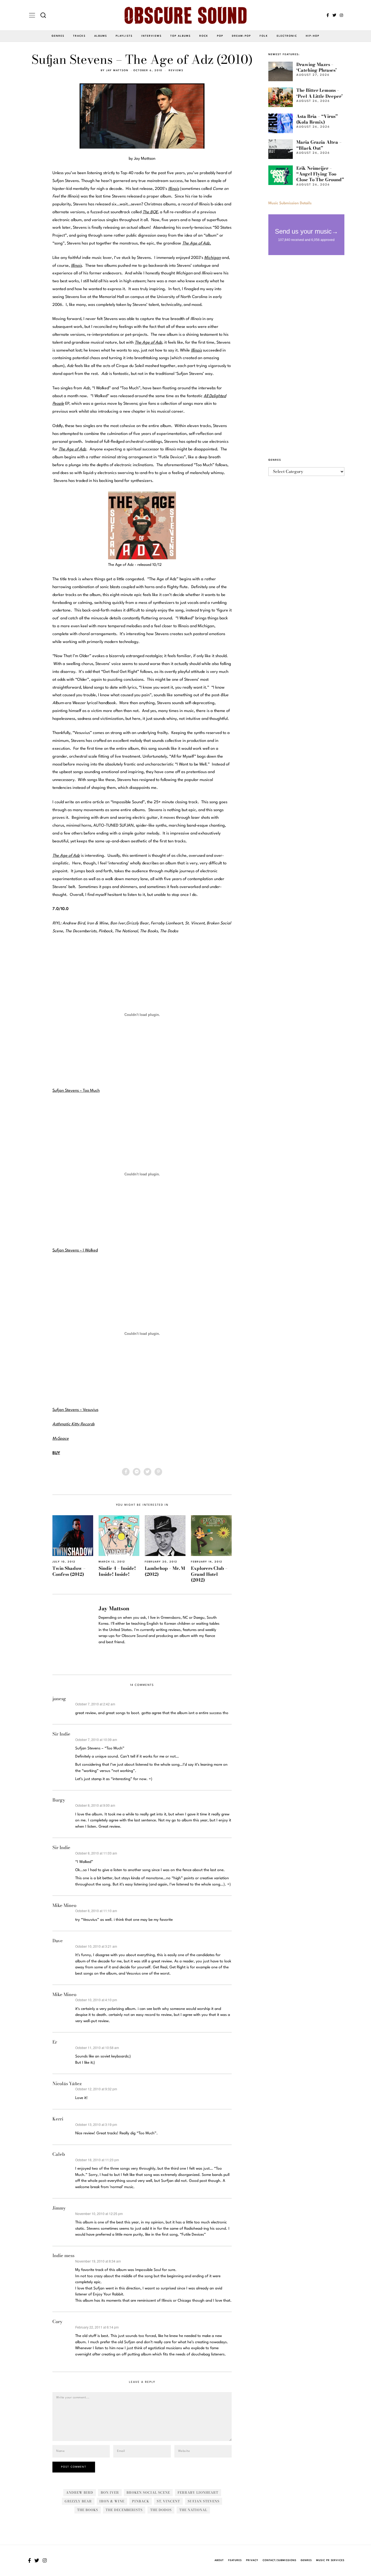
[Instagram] (341, 15)
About (219, 2560)
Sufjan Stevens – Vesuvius (75, 1410)
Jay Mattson (117, 70)
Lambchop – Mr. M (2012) (165, 1571)
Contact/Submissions (279, 2560)
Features (235, 2560)
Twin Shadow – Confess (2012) (69, 1571)
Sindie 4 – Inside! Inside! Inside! (117, 1571)
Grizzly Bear (78, 2501)
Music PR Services (330, 2560)
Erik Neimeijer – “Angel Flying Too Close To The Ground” (320, 174)
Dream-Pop (241, 36)
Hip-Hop (313, 36)
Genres (58, 36)
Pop (220, 36)
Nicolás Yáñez (67, 2084)
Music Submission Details (290, 203)
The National (193, 2510)
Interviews (151, 36)
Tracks (79, 36)
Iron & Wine (112, 2501)
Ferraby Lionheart (198, 2492)
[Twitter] (334, 15)
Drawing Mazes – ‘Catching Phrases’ (317, 67)
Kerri (58, 2119)
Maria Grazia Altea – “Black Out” (319, 145)
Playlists (124, 36)
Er (55, 2042)
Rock (204, 36)
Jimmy (59, 2208)
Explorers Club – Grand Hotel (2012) (209, 1574)
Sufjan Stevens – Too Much (76, 1091)
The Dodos (161, 2510)
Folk (264, 36)
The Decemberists (124, 2510)
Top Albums (180, 36)
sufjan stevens (204, 2501)
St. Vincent (168, 2501)
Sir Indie (61, 1734)
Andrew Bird (80, 2492)
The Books (88, 2510)
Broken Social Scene (148, 2492)
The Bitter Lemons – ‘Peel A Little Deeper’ (320, 93)
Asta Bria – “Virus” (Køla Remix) (317, 119)
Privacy (252, 2560)
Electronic (287, 36)
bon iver (110, 2492)
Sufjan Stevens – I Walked (75, 1251)
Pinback (141, 2501)
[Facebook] (328, 15)
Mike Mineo (64, 1905)
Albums (101, 36)
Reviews (176, 70)
